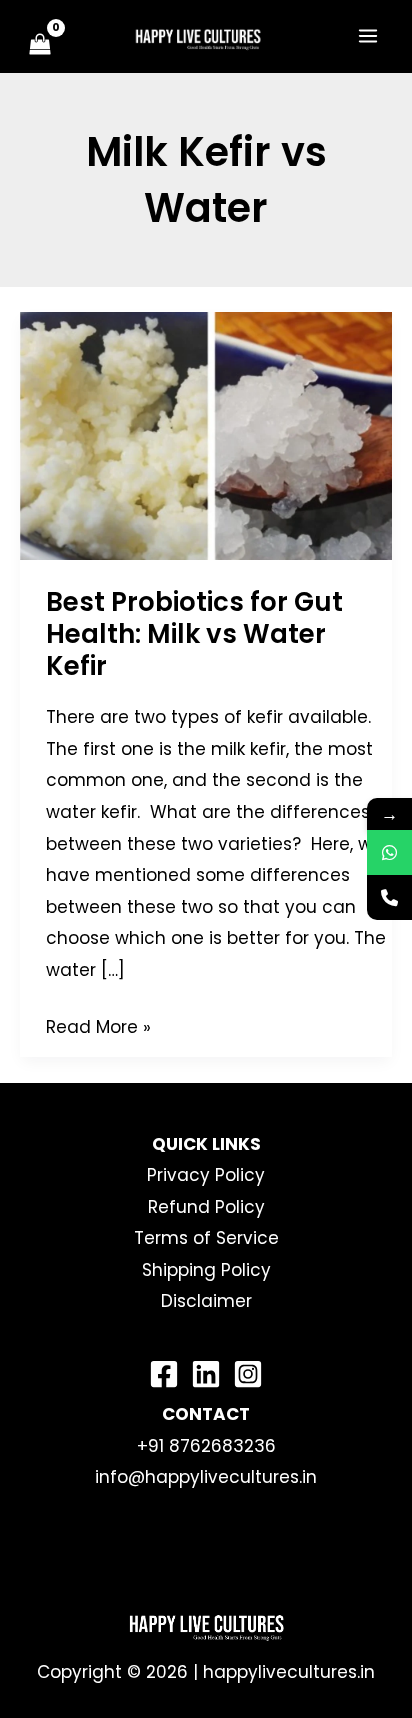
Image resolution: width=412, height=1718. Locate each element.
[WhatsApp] (389, 852)
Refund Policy (206, 1207)
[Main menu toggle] (368, 36)
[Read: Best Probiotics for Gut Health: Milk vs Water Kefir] (206, 435)
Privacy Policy (206, 1175)
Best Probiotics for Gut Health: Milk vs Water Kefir (194, 634)
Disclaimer (206, 1301)
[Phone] (389, 897)
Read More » (98, 1025)
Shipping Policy (206, 1270)
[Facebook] (164, 1374)
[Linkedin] (206, 1374)
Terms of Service (206, 1238)
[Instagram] (248, 1374)
